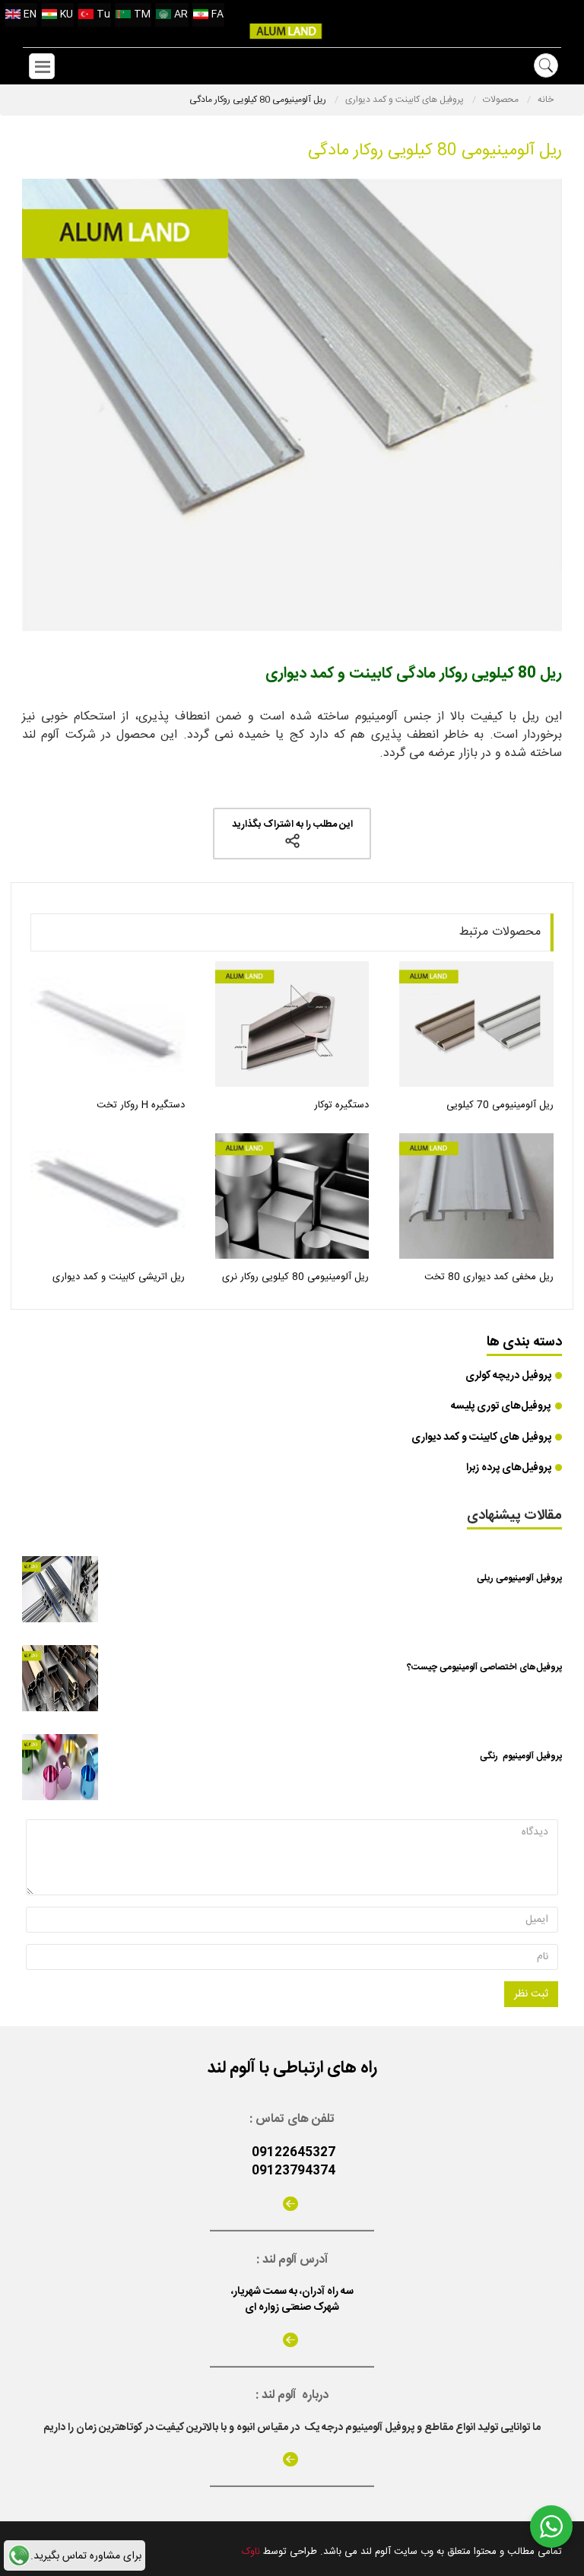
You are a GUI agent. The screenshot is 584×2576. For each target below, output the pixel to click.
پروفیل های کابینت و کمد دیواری (406, 100)
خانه (546, 100)
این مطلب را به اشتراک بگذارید (292, 824)
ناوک (251, 2552)
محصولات (502, 100)
